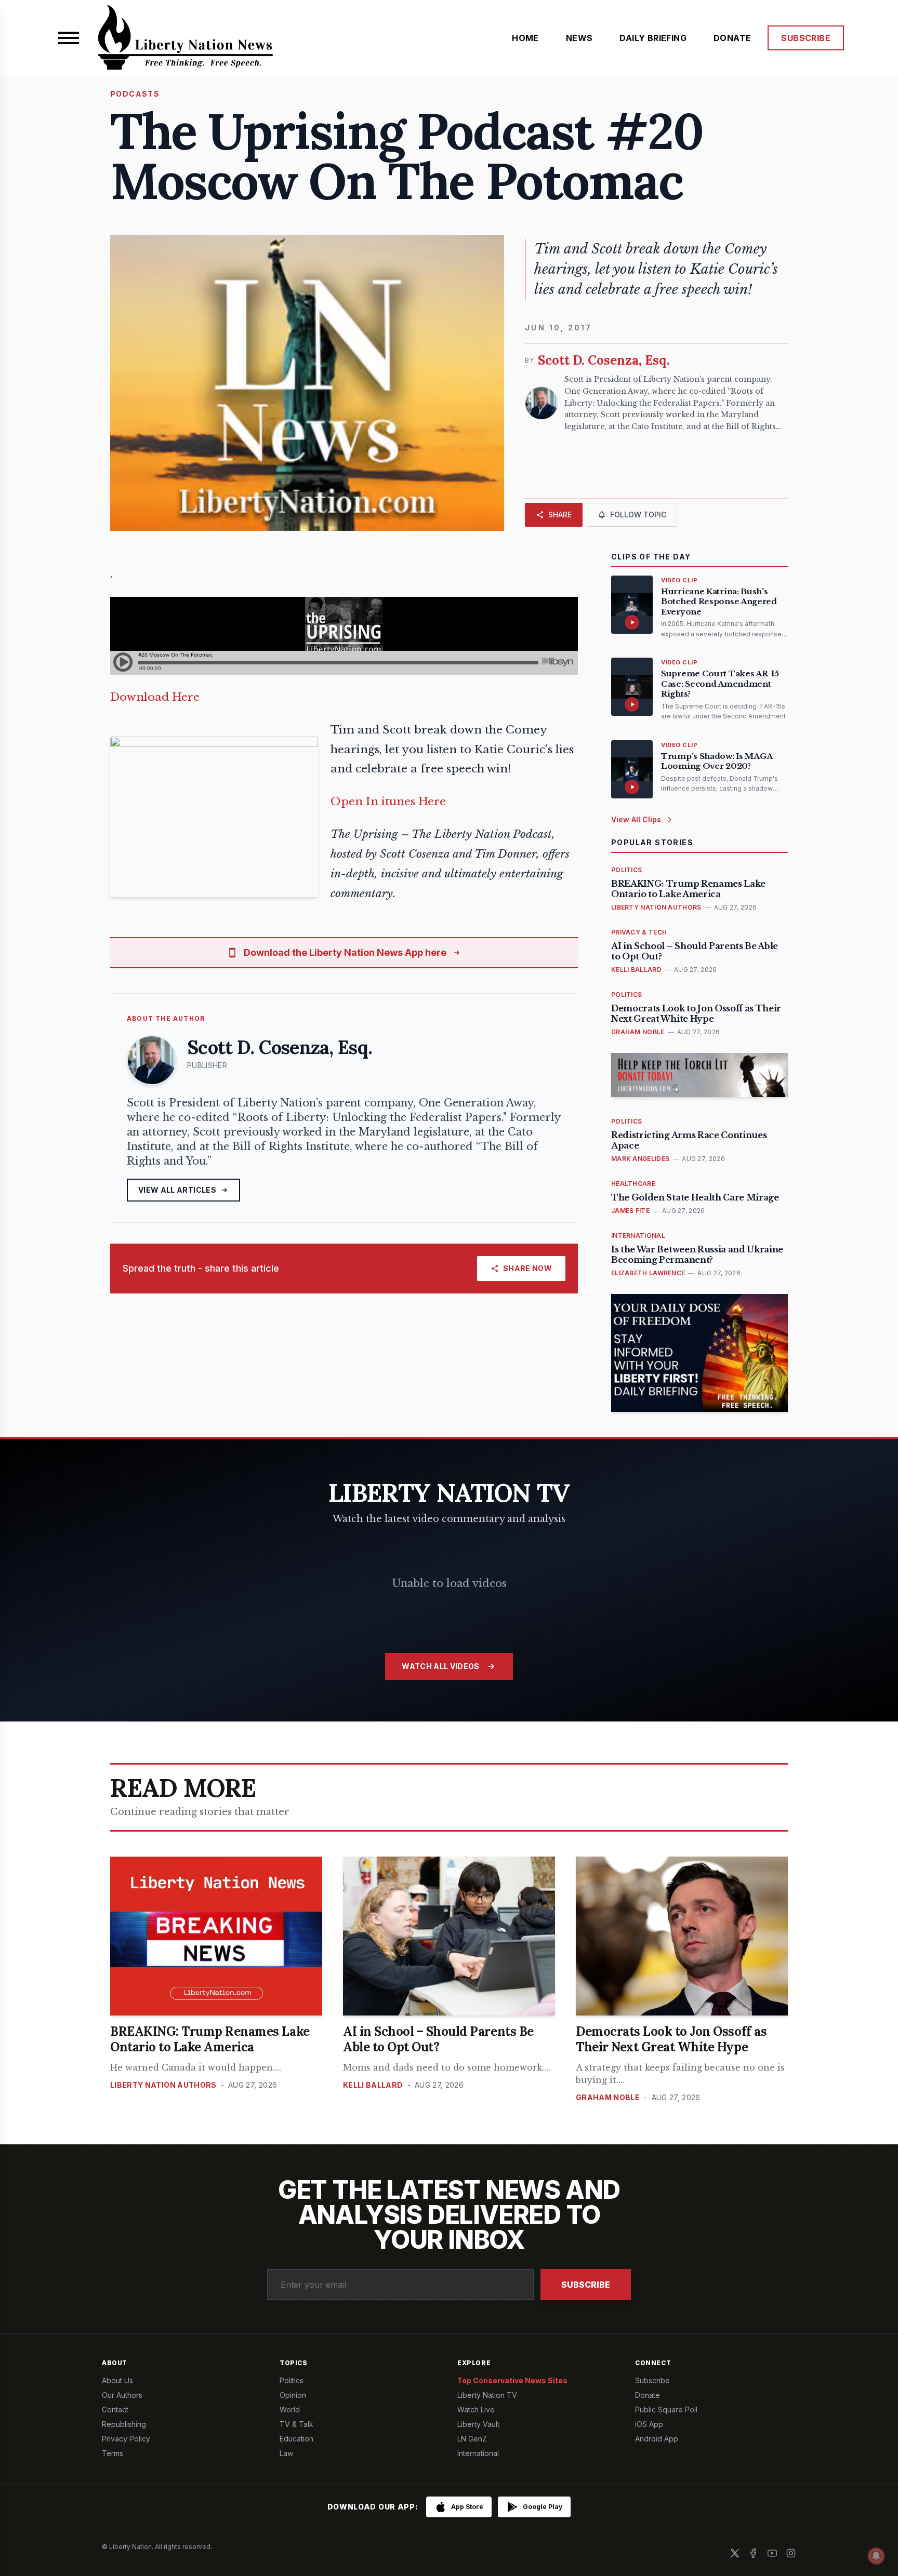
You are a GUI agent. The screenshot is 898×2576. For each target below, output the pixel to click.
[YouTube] (772, 2553)
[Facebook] (754, 2553)
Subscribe (586, 2285)
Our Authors (122, 2395)
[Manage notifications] (876, 2556)
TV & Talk (296, 2424)
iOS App (649, 2424)
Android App (657, 2439)
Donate (648, 2395)
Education (296, 2439)
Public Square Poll (666, 2410)
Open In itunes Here (388, 802)
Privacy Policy (126, 2439)
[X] (735, 2553)
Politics (292, 2380)
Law (286, 2453)
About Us (117, 2380)
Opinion (293, 2395)
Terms (113, 2453)
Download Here (155, 697)
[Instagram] (791, 2553)
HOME (525, 38)
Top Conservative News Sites (512, 2380)
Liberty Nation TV (487, 2395)
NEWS (579, 38)
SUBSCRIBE (806, 38)
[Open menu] (69, 38)
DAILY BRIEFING (653, 38)
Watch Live (476, 2410)
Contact (115, 2410)
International (478, 2453)
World (290, 2410)
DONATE (732, 38)
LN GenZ (472, 2439)
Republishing (124, 2424)
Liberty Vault (478, 2424)
